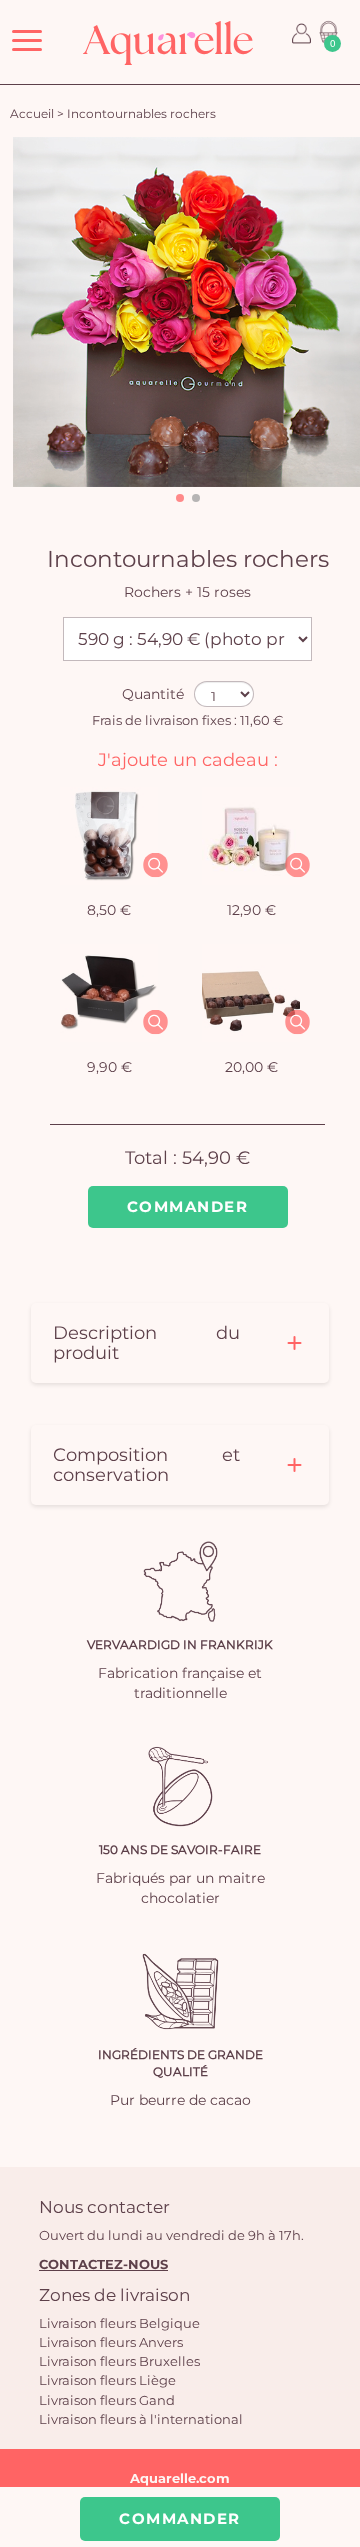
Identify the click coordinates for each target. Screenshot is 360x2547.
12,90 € (251, 910)
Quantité (153, 694)
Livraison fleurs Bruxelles (119, 2361)
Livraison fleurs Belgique (119, 2323)
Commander (188, 1206)
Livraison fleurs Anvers (111, 2342)
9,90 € (109, 1067)
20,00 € (251, 1067)
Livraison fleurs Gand (107, 2400)
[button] (180, 498)
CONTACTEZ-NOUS (103, 2264)
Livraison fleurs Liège (107, 2380)
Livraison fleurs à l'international (141, 2419)
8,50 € (109, 910)
